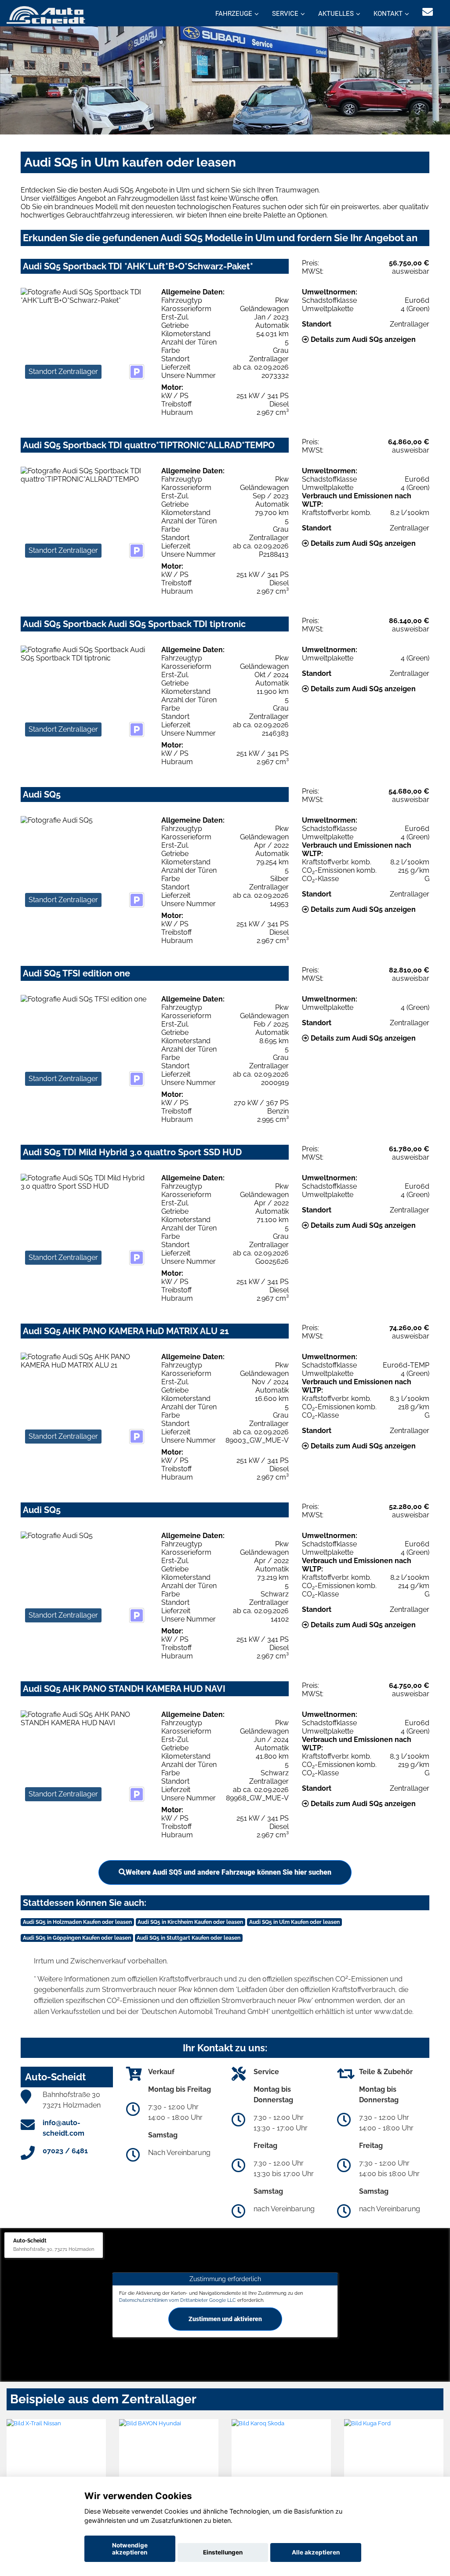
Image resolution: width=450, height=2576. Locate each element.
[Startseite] (46, 14)
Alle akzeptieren (316, 2552)
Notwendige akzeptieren (130, 2549)
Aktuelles (336, 14)
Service (285, 14)
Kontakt (388, 14)
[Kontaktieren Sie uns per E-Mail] (428, 12)
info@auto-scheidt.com (64, 2128)
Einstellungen (223, 2552)
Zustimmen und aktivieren (225, 2318)
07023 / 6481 (65, 2151)
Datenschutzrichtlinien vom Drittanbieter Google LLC (178, 2300)
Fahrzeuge (234, 14)
